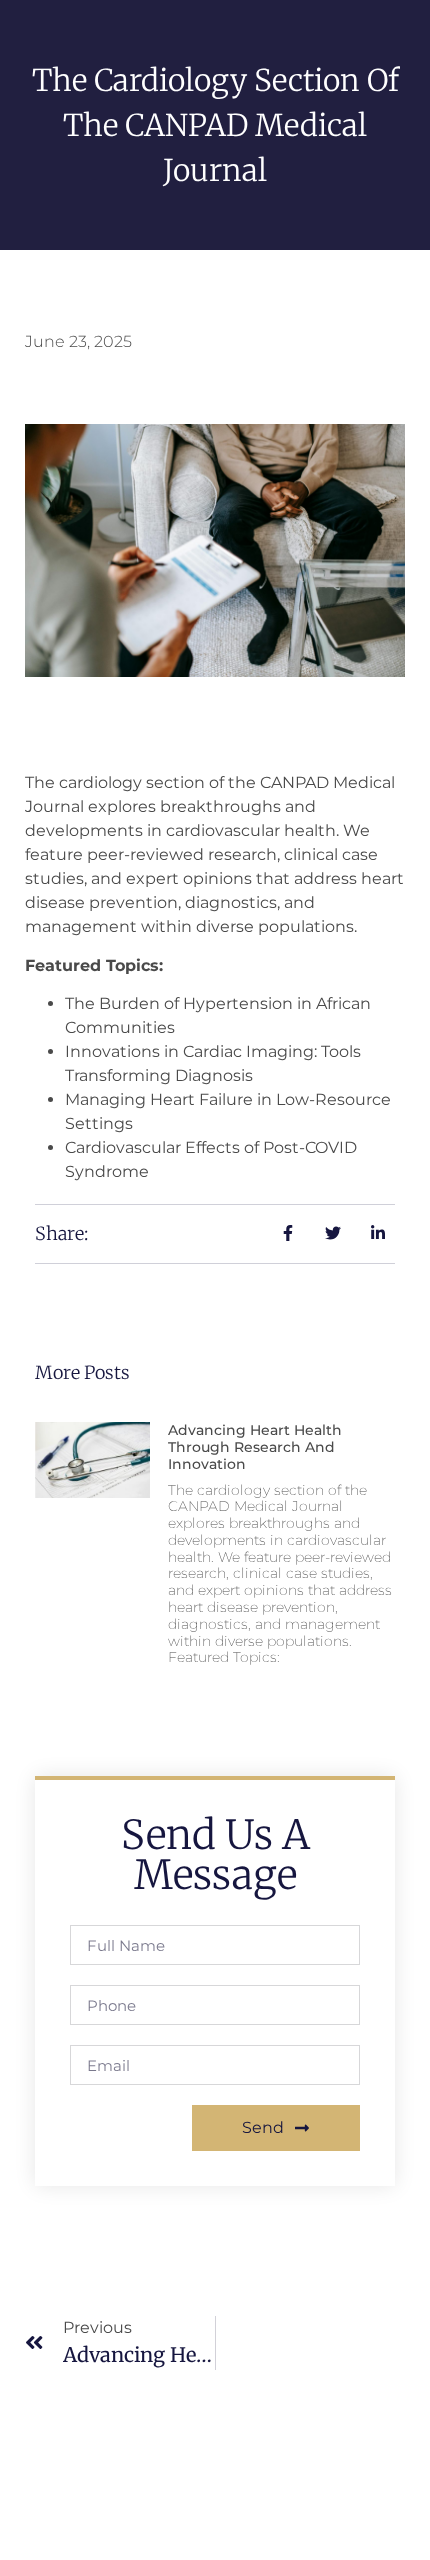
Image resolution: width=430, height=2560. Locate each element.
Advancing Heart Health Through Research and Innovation (255, 1447)
